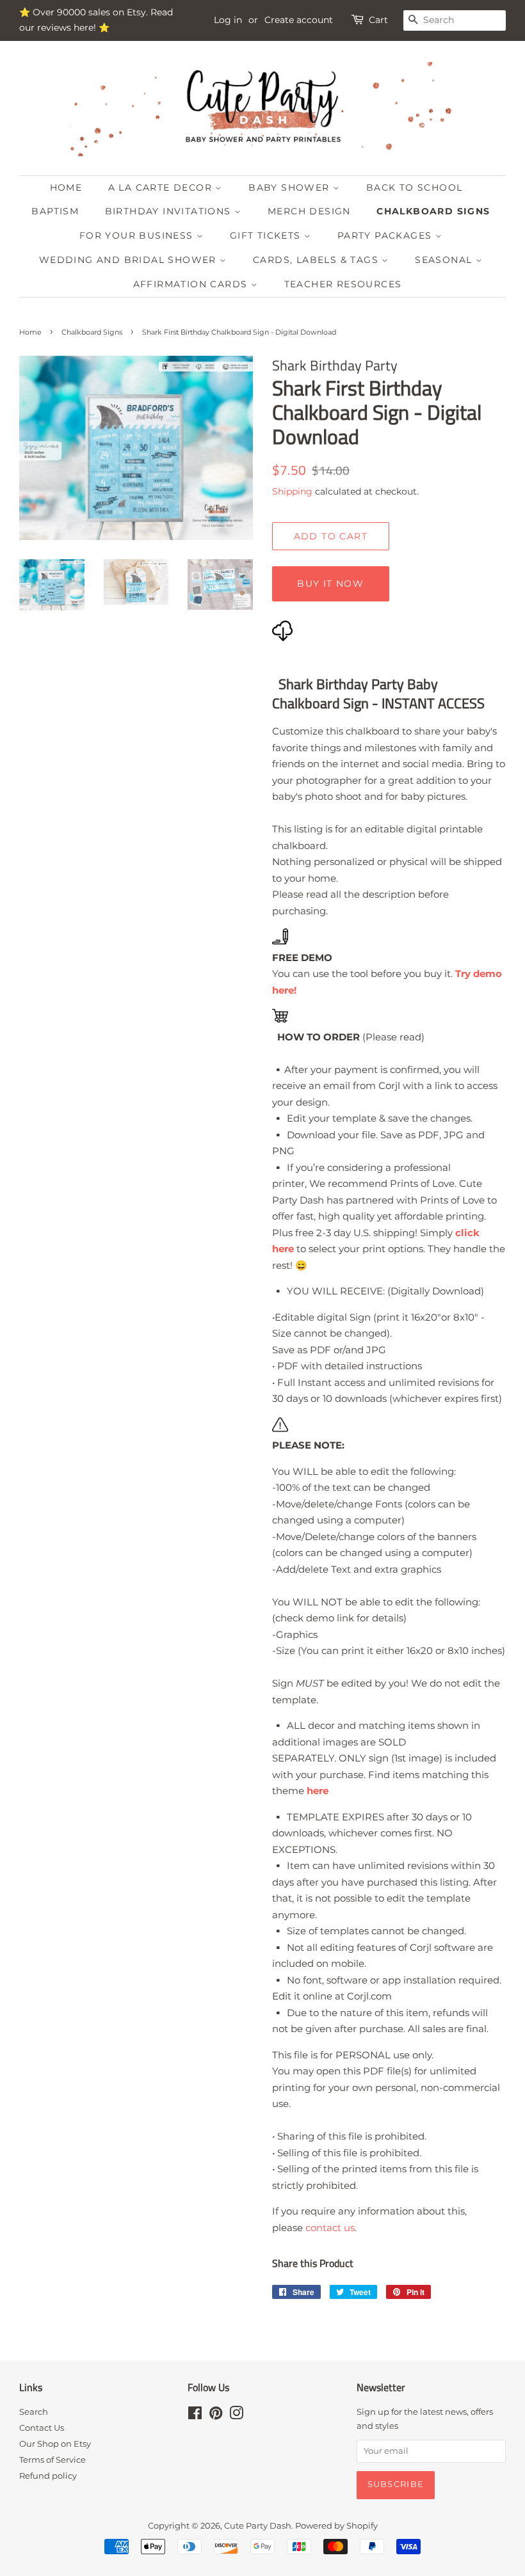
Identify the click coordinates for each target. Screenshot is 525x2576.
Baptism (55, 211)
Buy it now (330, 584)
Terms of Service (52, 2460)
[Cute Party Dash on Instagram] (236, 2416)
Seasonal (445, 260)
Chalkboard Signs (433, 211)
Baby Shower (291, 187)
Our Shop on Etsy (55, 2444)
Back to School (415, 187)
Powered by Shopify (336, 2526)
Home (66, 187)
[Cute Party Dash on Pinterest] (216, 2416)
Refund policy (48, 2476)
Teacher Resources (343, 284)
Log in (228, 20)
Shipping (292, 491)
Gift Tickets (267, 235)
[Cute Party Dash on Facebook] (195, 2416)
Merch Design (309, 211)
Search (34, 2412)
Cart (378, 20)
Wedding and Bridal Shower (129, 260)
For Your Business (138, 235)
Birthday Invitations (170, 211)
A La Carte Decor (162, 187)
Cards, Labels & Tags (317, 260)
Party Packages (386, 235)
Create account (299, 20)
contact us (330, 2228)
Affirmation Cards (192, 284)
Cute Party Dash (258, 2526)
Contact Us (42, 2428)
